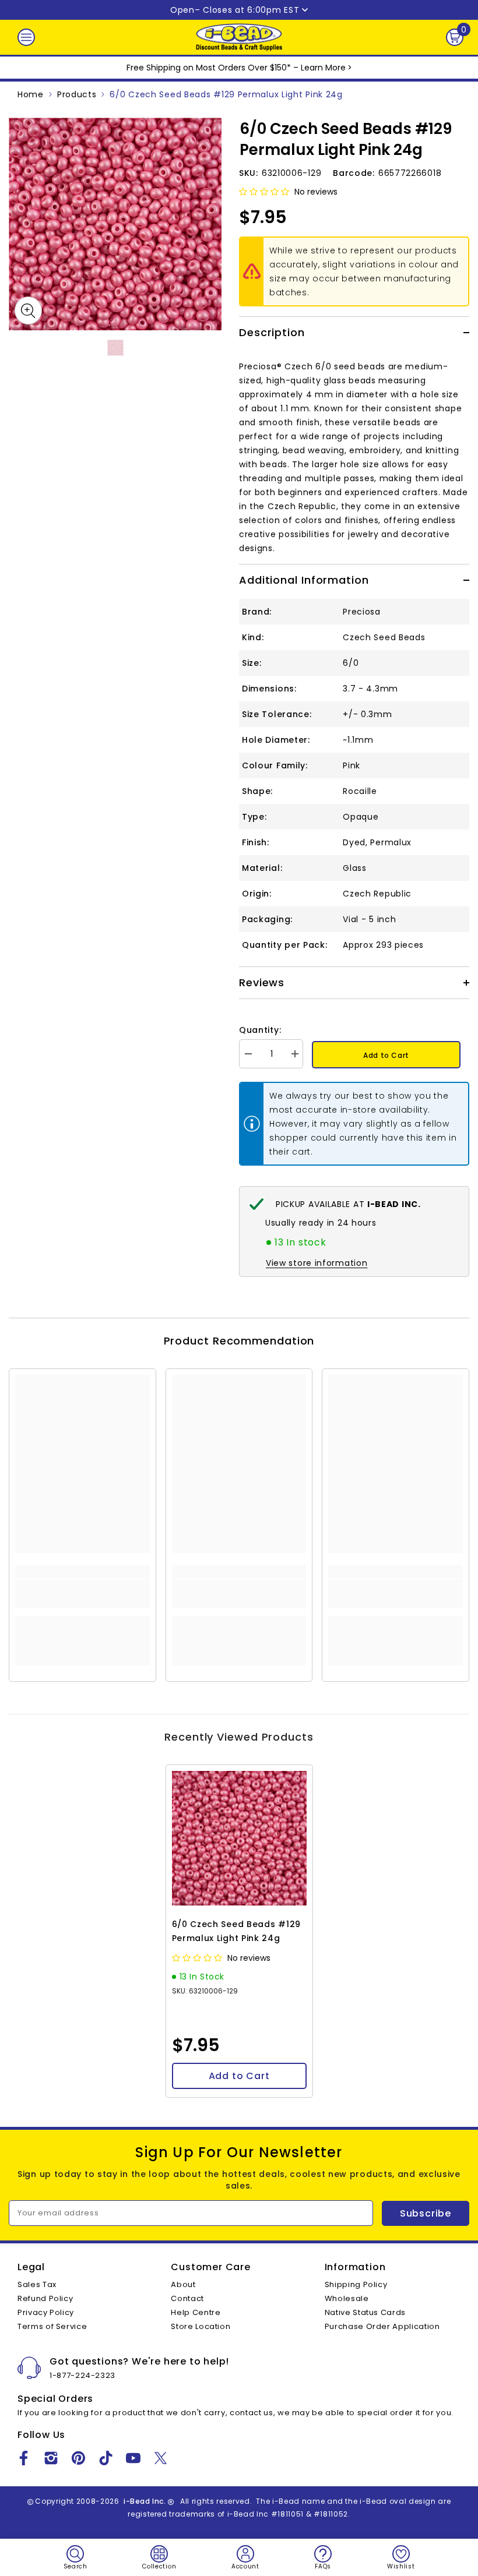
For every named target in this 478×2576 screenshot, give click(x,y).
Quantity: (260, 1030)
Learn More (323, 68)
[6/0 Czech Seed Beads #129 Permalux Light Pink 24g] (239, 1838)
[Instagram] (51, 2458)
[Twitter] (161, 2458)
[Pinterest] (78, 2458)
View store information (317, 1263)
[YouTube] (133, 2458)
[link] (82, 1594)
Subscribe (426, 2213)
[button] (265, 192)
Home (31, 94)
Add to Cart (386, 1055)
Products (77, 94)
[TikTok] (106, 2458)
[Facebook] (24, 2458)
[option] (115, 224)
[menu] (26, 37)
